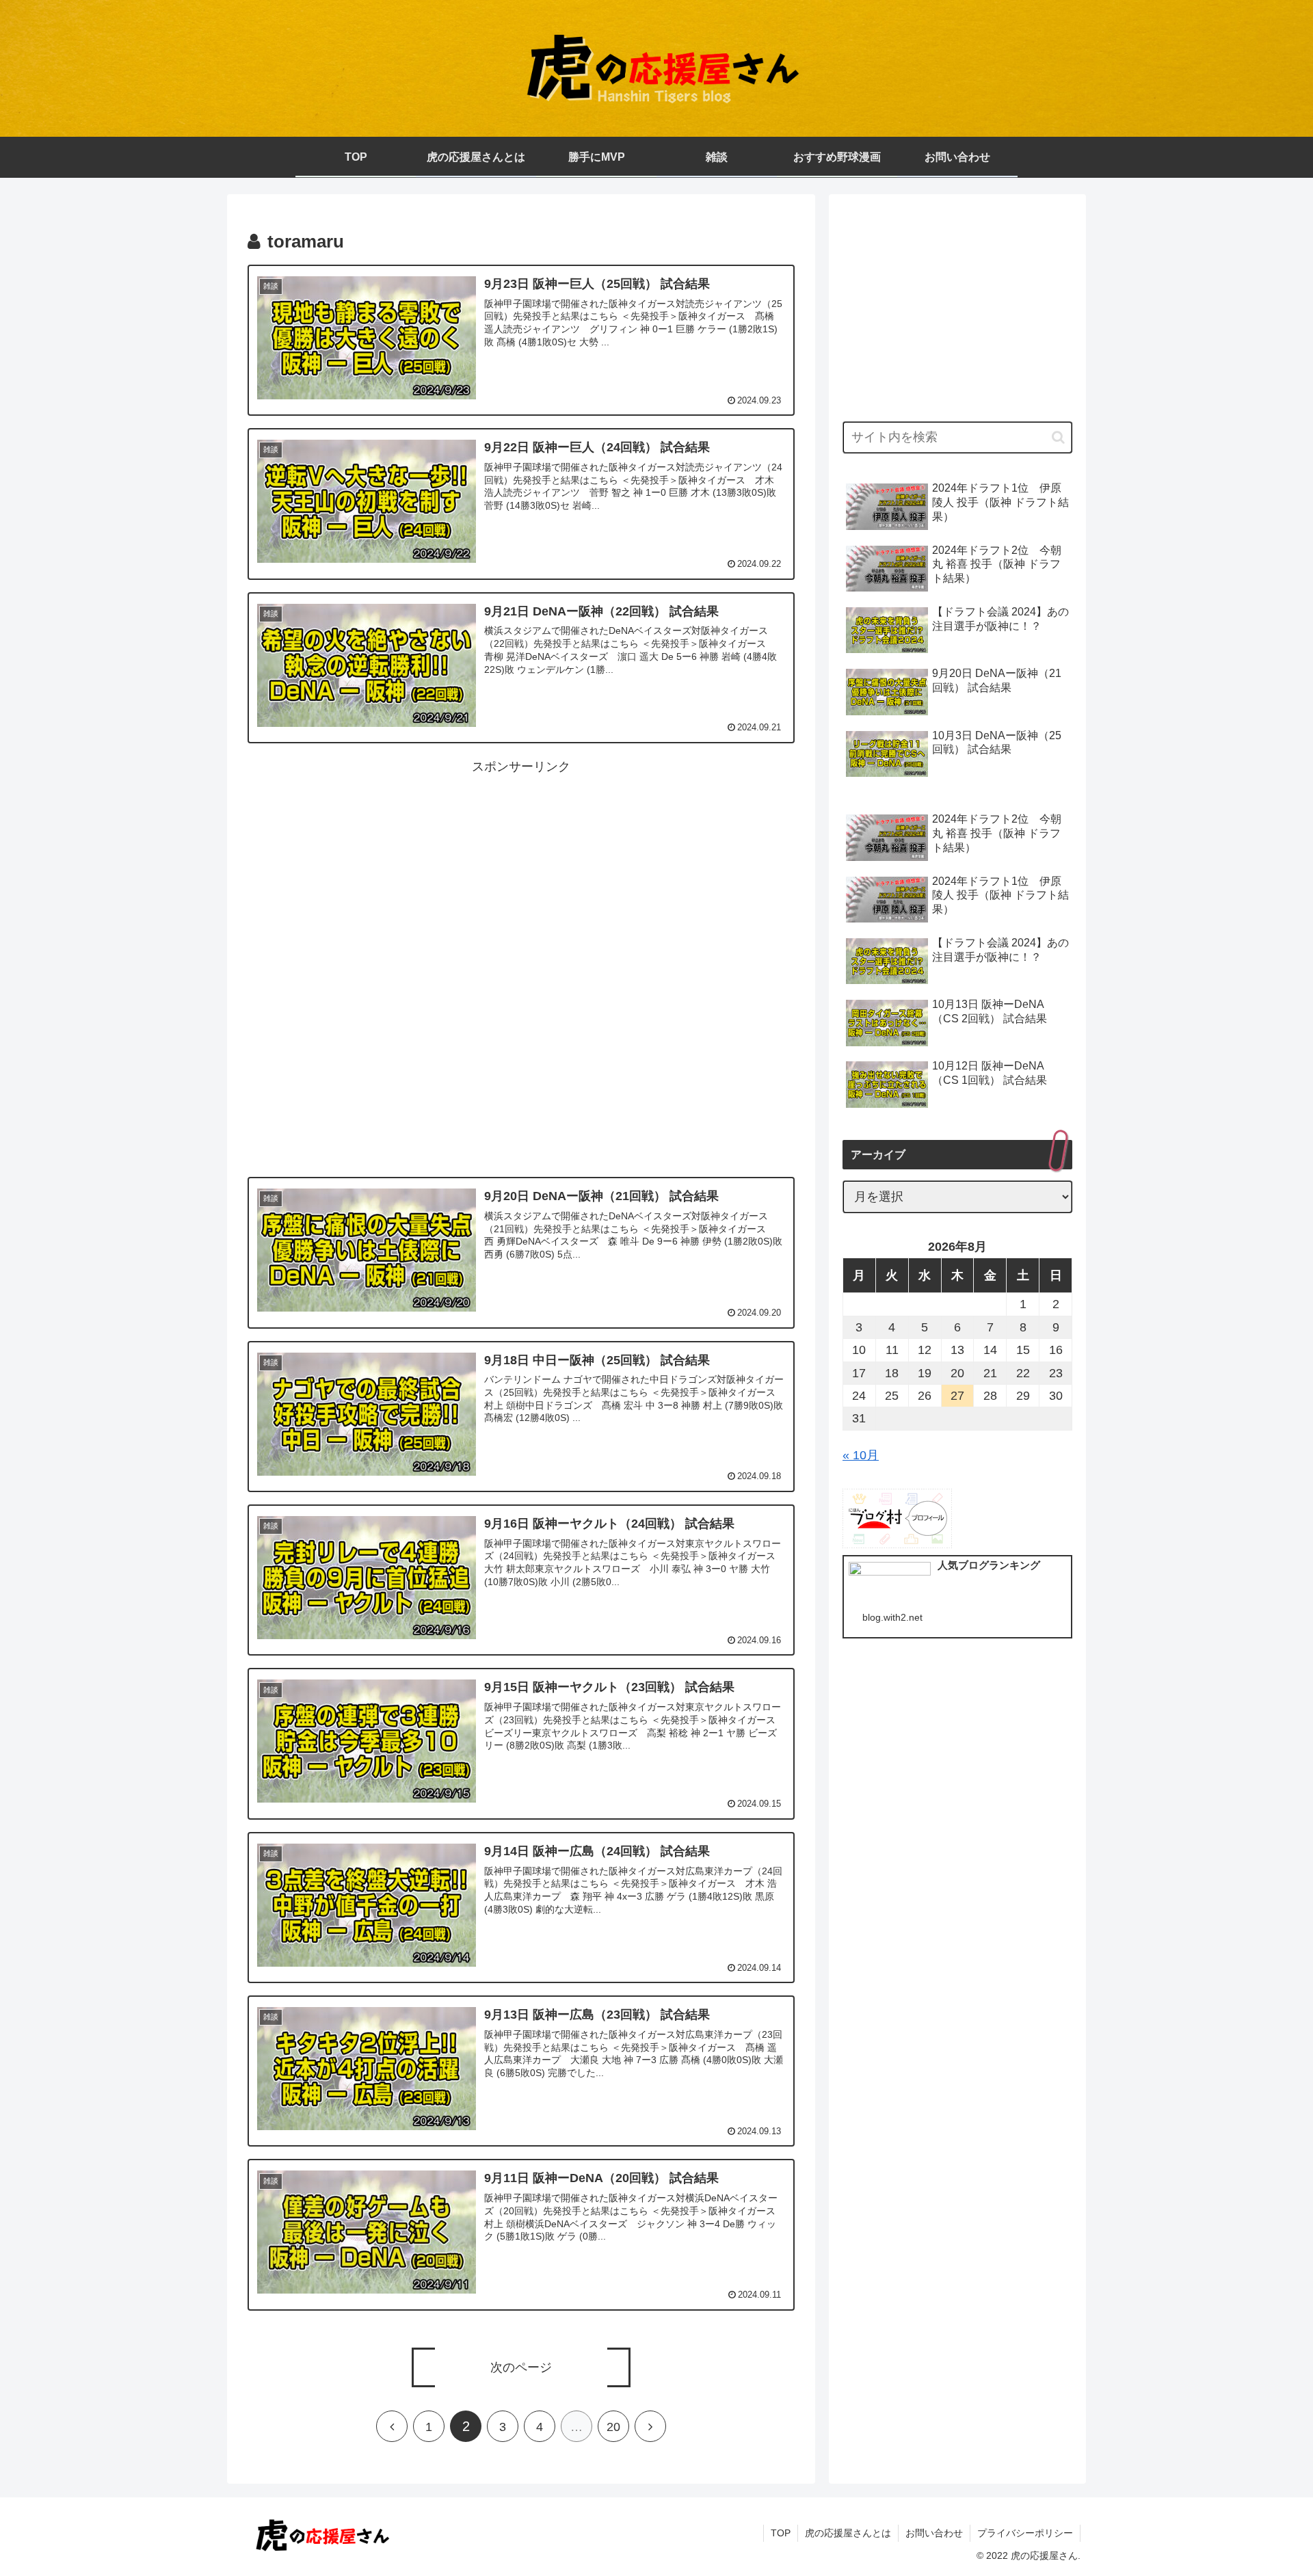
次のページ (521, 2367)
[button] (1058, 437)
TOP (781, 2533)
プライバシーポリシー (1025, 2533)
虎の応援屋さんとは (848, 2533)
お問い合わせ (934, 2533)
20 (613, 2427)
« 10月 (861, 1455)
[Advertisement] (521, 873)
